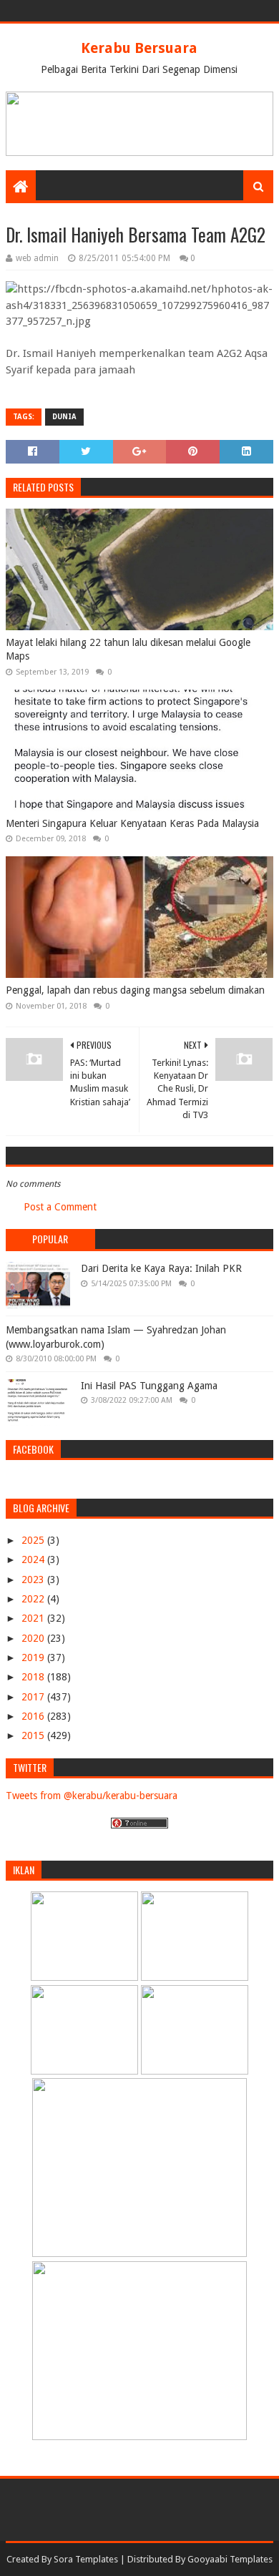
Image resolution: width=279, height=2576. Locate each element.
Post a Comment (60, 1207)
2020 (34, 1638)
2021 (34, 1618)
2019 (34, 1657)
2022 (34, 1599)
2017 (34, 1697)
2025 (34, 1540)
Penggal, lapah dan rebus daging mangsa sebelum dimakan (135, 990)
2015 (34, 1735)
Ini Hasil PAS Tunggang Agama (149, 1386)
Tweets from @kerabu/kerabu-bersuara (92, 1796)
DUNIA (64, 417)
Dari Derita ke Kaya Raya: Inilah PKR (161, 1268)
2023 (34, 1580)
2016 (34, 1716)
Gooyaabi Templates (230, 2559)
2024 (34, 1559)
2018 (34, 1677)
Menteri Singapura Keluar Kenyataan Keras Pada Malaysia (132, 823)
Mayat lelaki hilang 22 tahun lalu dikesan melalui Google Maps (128, 650)
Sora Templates (86, 2559)
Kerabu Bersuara (139, 48)
